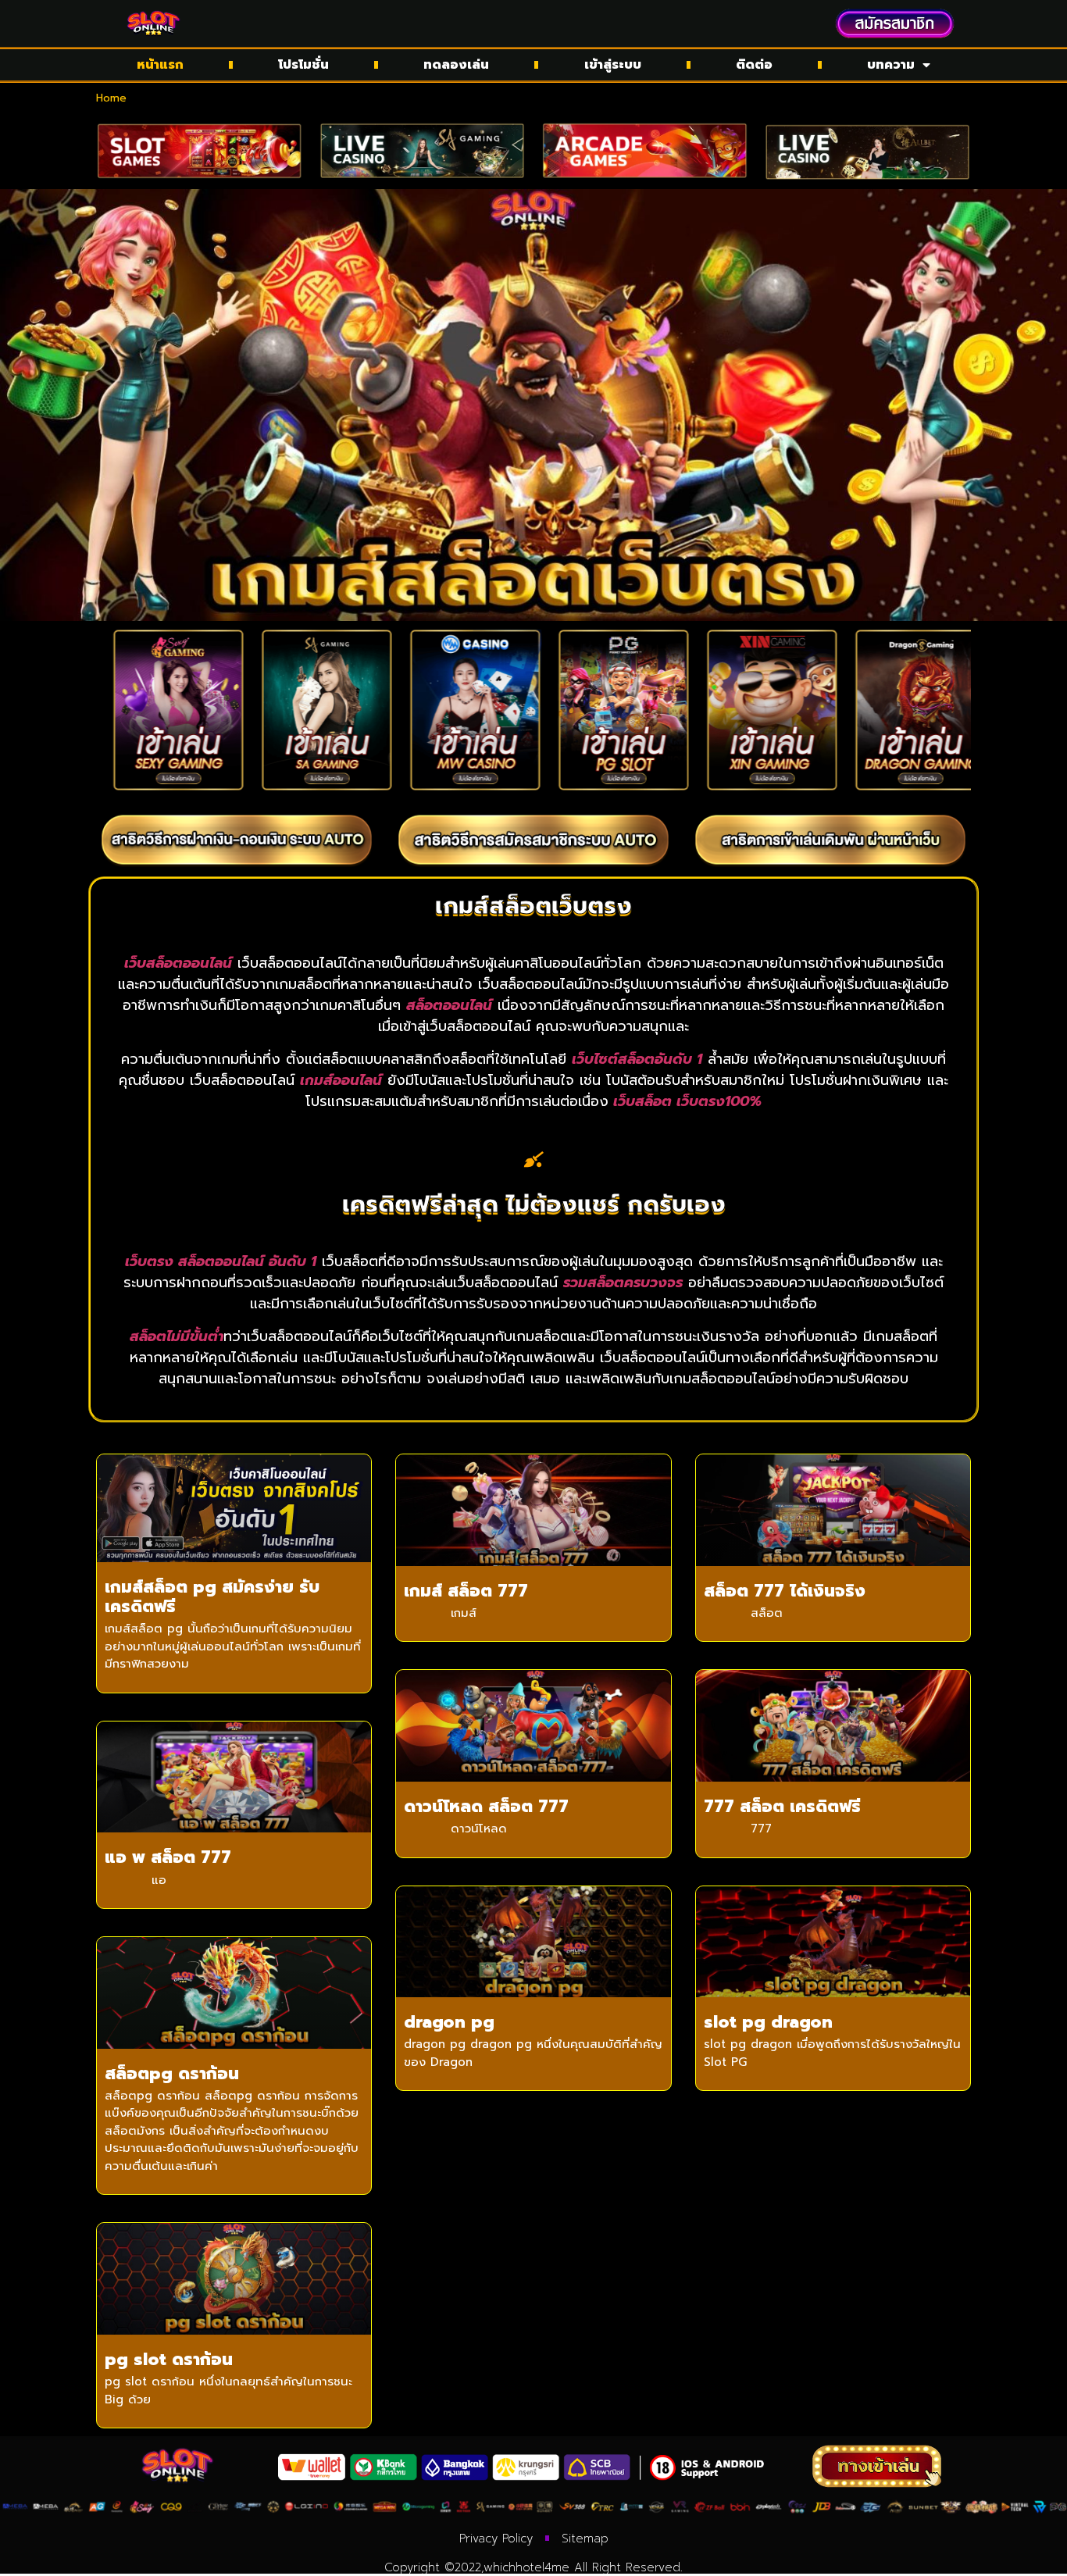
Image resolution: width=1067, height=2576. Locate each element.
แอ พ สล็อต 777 (168, 1857)
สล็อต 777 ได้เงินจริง (785, 1591)
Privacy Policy (496, 2539)
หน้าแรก (160, 65)
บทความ (891, 65)
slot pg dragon (768, 2022)
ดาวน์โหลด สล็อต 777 (486, 1807)
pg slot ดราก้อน (169, 2360)
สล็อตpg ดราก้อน (172, 2074)
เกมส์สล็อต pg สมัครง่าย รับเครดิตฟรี (212, 1597)
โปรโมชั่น (303, 65)
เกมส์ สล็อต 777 (466, 1591)
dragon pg (449, 2022)
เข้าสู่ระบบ (613, 65)
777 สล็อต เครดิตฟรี (782, 1807)
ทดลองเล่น (456, 65)
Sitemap (585, 2539)
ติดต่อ (754, 65)
